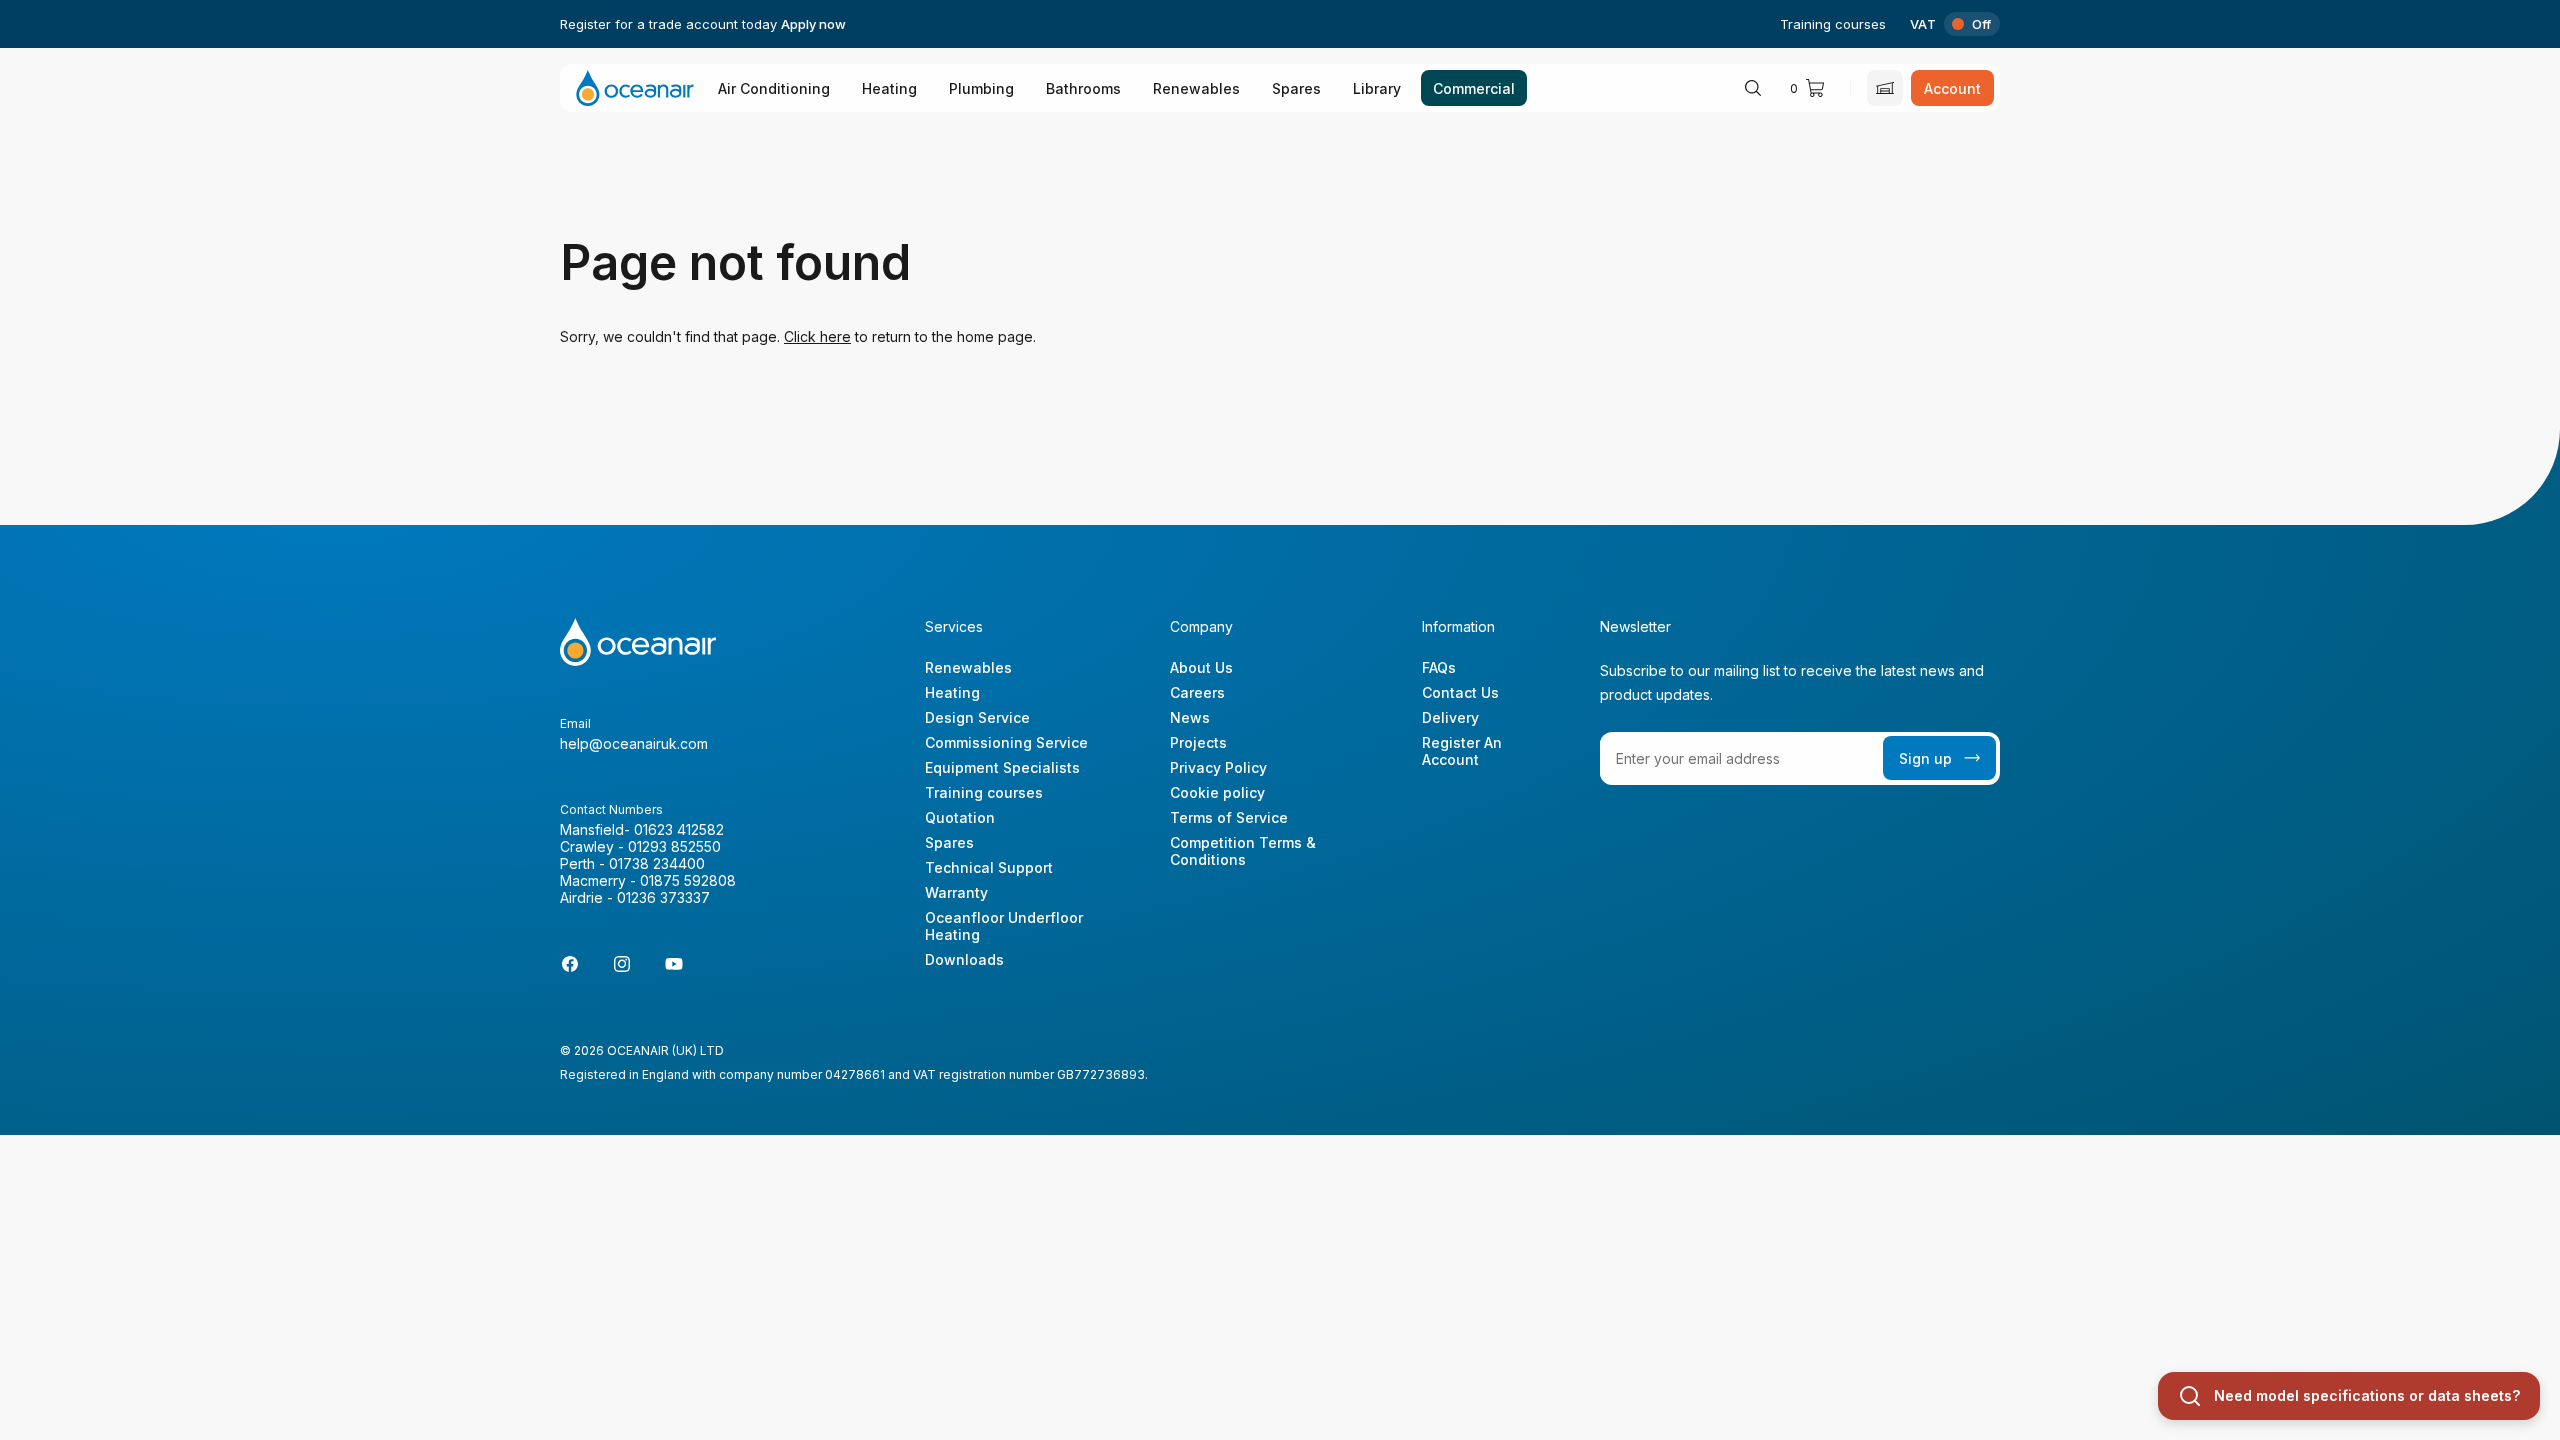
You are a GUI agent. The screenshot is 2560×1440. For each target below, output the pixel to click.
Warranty (956, 892)
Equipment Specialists (1002, 767)
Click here (817, 336)
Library (1377, 88)
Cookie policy (1217, 792)
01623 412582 (679, 829)
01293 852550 (674, 846)
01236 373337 (663, 897)
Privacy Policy (1218, 767)
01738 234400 (657, 863)
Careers (1197, 692)
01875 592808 (688, 880)
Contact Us (1460, 692)
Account (1952, 88)
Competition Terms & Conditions (1243, 851)
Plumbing (981, 88)
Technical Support (989, 867)
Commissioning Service (1006, 742)
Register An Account (1462, 751)
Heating (889, 88)
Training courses (1833, 24)
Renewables (1196, 88)
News (1190, 717)
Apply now (813, 24)
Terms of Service (1229, 817)
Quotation (960, 817)
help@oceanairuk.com (634, 743)
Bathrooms (1083, 88)
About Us (1201, 667)
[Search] (1753, 88)
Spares (1296, 88)
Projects (1198, 742)
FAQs (1439, 667)
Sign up (1925, 758)
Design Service (977, 717)
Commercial (1474, 88)
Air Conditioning (774, 88)
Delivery (1450, 717)
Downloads (964, 959)
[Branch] (1885, 88)
